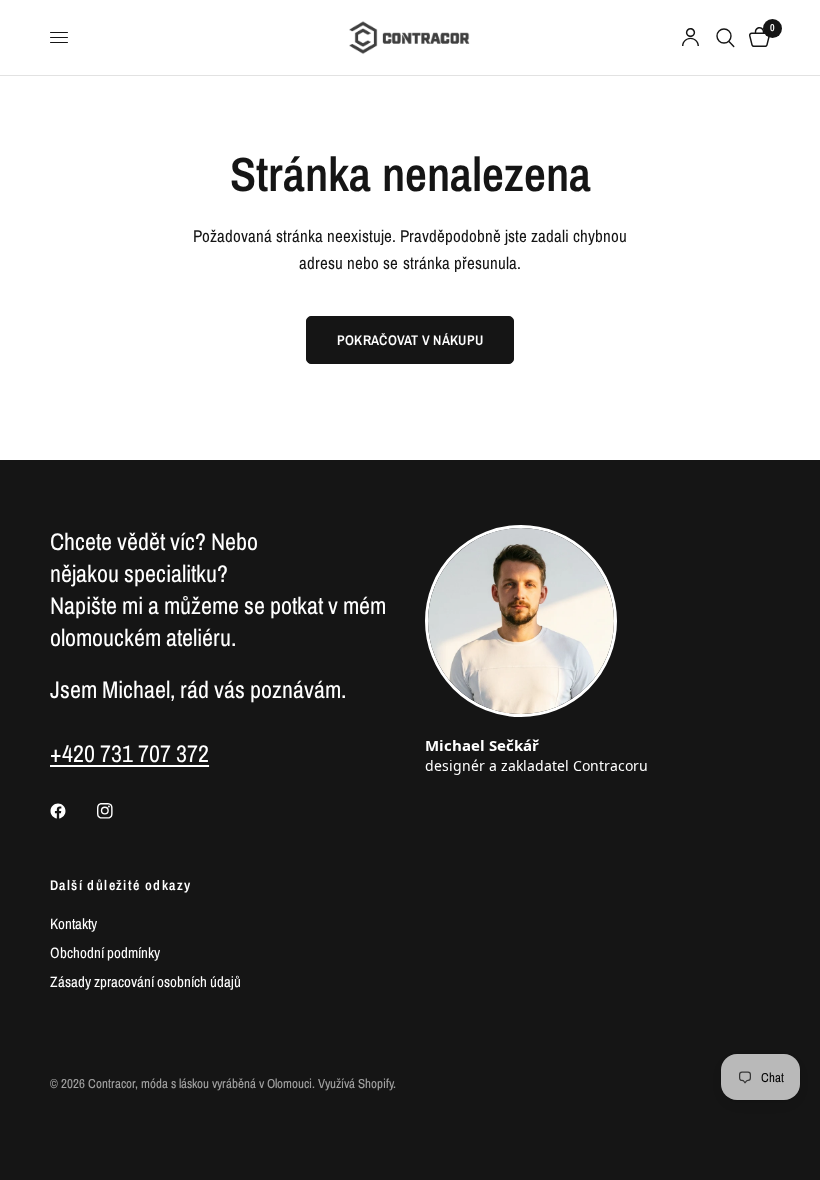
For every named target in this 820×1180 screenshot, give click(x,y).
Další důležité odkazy (120, 885)
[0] (756, 37)
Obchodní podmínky (105, 952)
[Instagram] (119, 811)
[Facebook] (72, 811)
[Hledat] (725, 37)
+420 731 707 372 (129, 753)
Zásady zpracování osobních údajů (145, 981)
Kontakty (73, 923)
